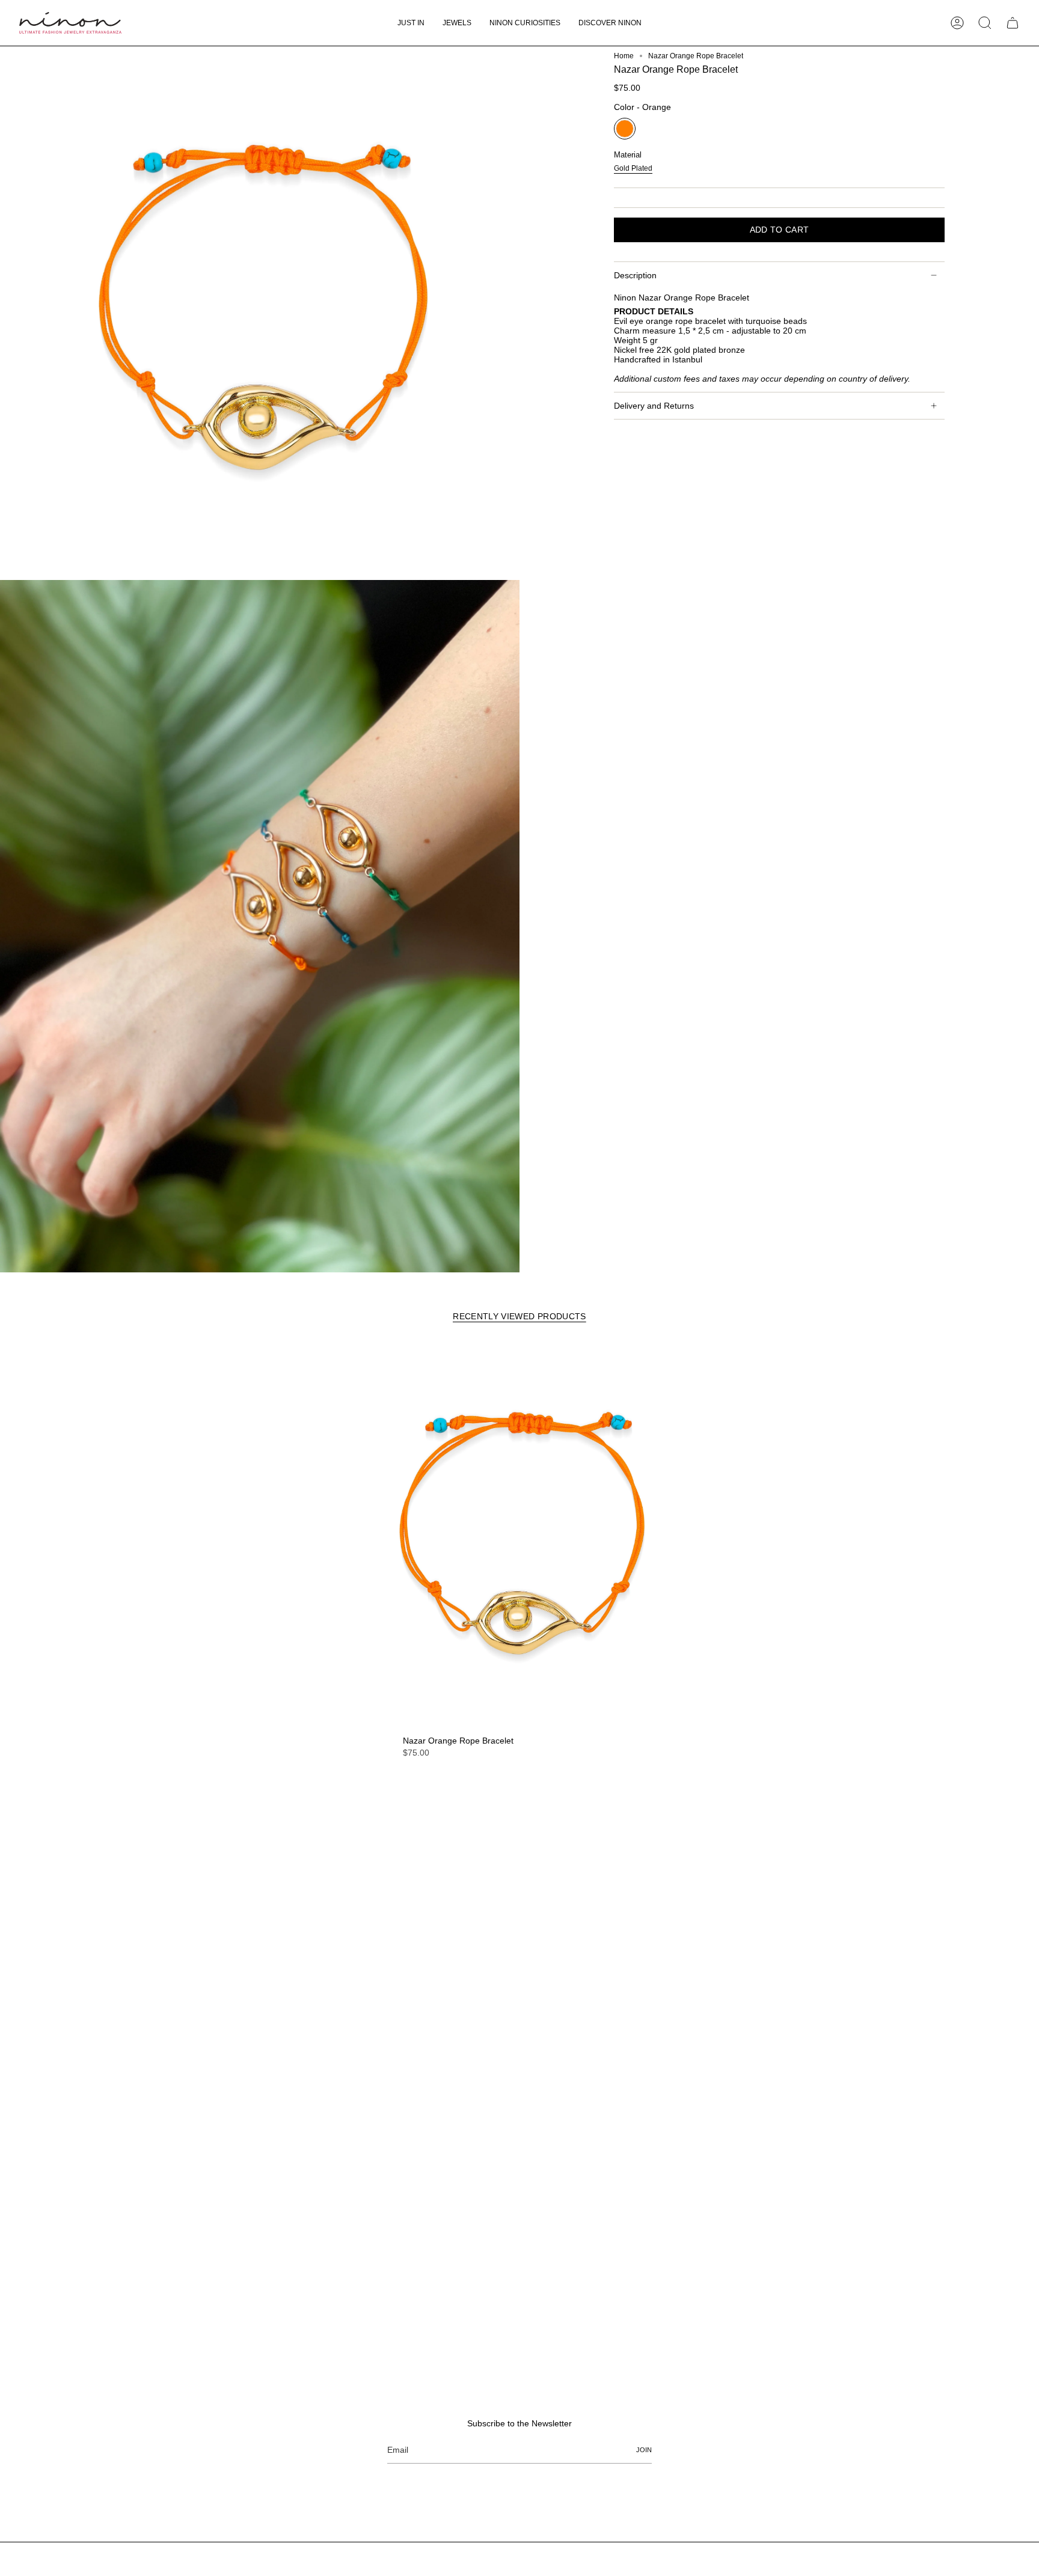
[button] (457, 23)
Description (635, 275)
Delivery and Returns (654, 406)
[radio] (625, 129)
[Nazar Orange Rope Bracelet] (519, 1536)
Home (624, 56)
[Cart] (1013, 23)
